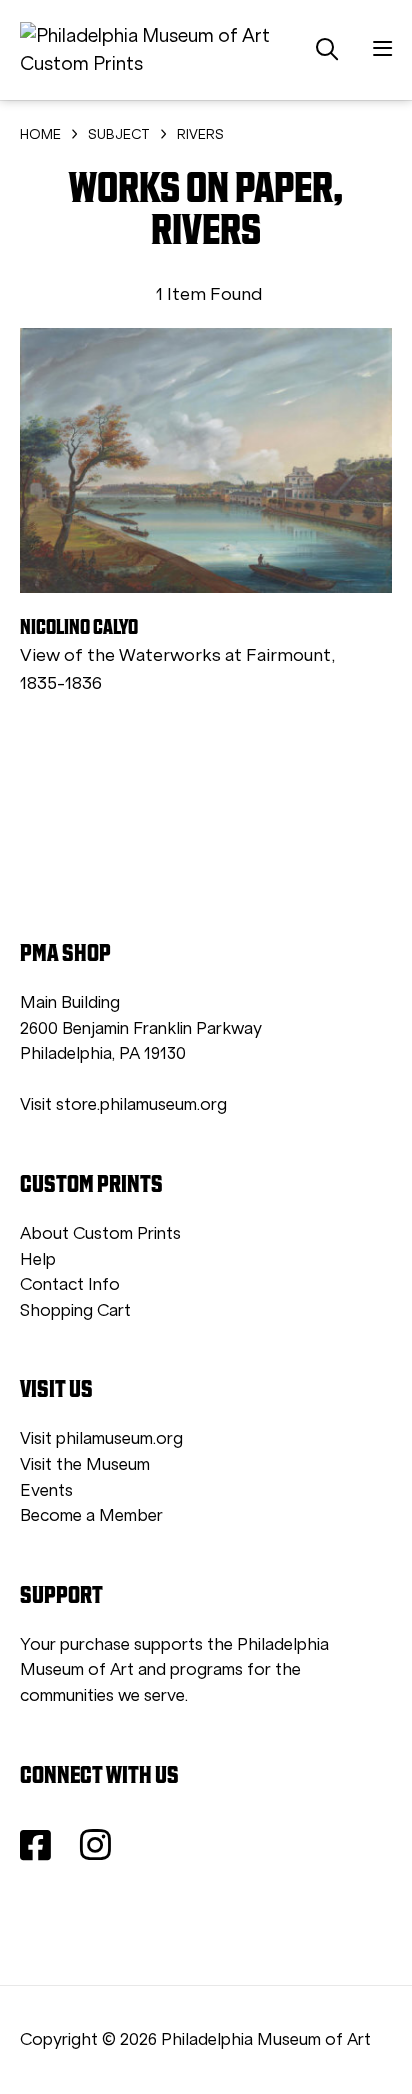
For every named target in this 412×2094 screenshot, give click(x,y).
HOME (40, 134)
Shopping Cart (75, 1310)
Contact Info (70, 1284)
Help (38, 1259)
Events (46, 1490)
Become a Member (91, 1515)
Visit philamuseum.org (101, 1438)
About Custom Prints (100, 1233)
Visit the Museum (85, 1464)
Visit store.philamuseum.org (123, 1104)
